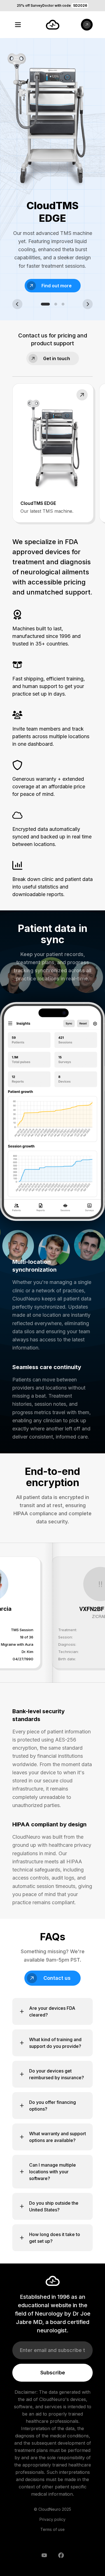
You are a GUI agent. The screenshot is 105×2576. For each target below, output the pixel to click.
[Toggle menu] (18, 25)
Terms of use (53, 2529)
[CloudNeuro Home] (53, 25)
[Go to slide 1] (45, 304)
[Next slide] (88, 304)
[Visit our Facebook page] (61, 2555)
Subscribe (53, 2373)
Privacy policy (53, 2519)
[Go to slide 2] (56, 304)
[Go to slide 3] (63, 304)
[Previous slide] (17, 304)
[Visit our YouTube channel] (44, 2555)
